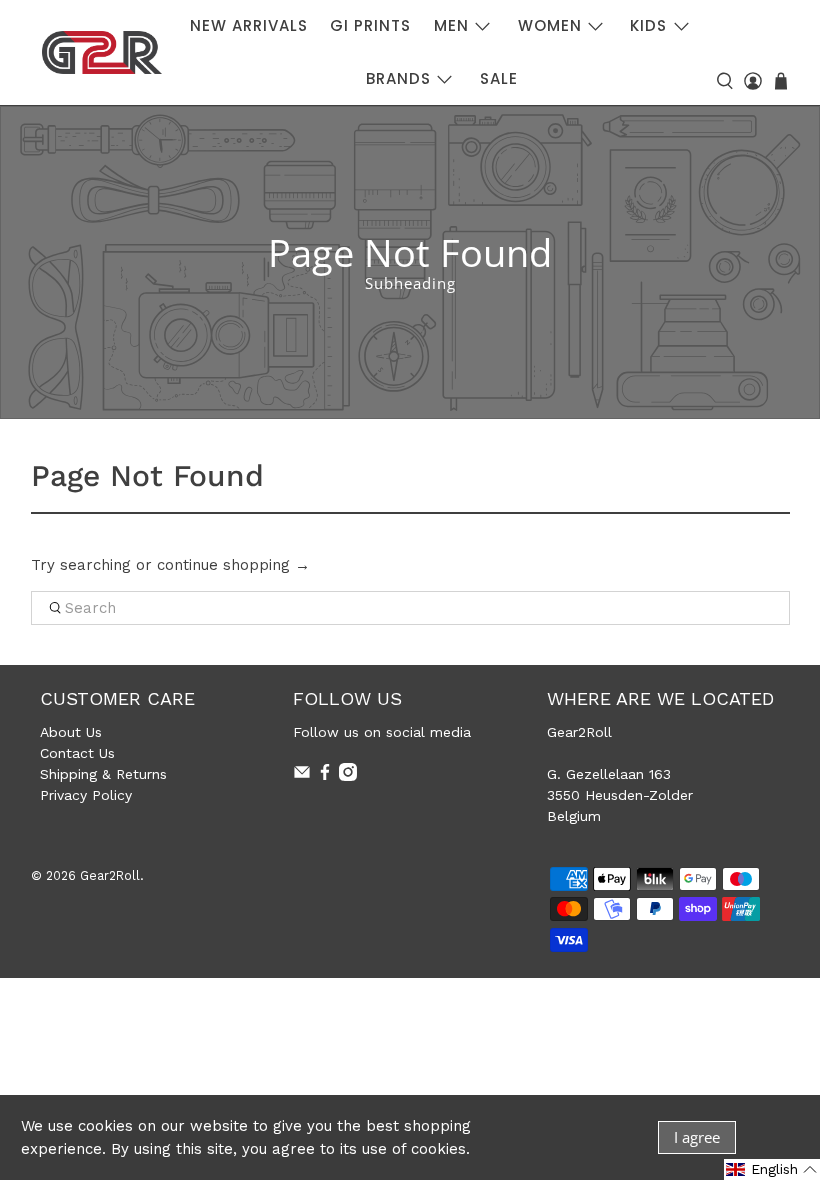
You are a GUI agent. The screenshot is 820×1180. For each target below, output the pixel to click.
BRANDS (398, 78)
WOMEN (550, 25)
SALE (499, 78)
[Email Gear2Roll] (302, 776)
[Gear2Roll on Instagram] (348, 776)
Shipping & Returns (103, 774)
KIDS (648, 25)
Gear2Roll (110, 875)
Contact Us (77, 753)
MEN (451, 25)
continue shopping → (233, 565)
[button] (772, 1169)
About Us (71, 732)
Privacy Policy (86, 795)
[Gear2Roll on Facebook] (325, 776)
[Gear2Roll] (102, 52)
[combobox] (410, 608)
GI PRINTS (370, 25)
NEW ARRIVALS (249, 25)
